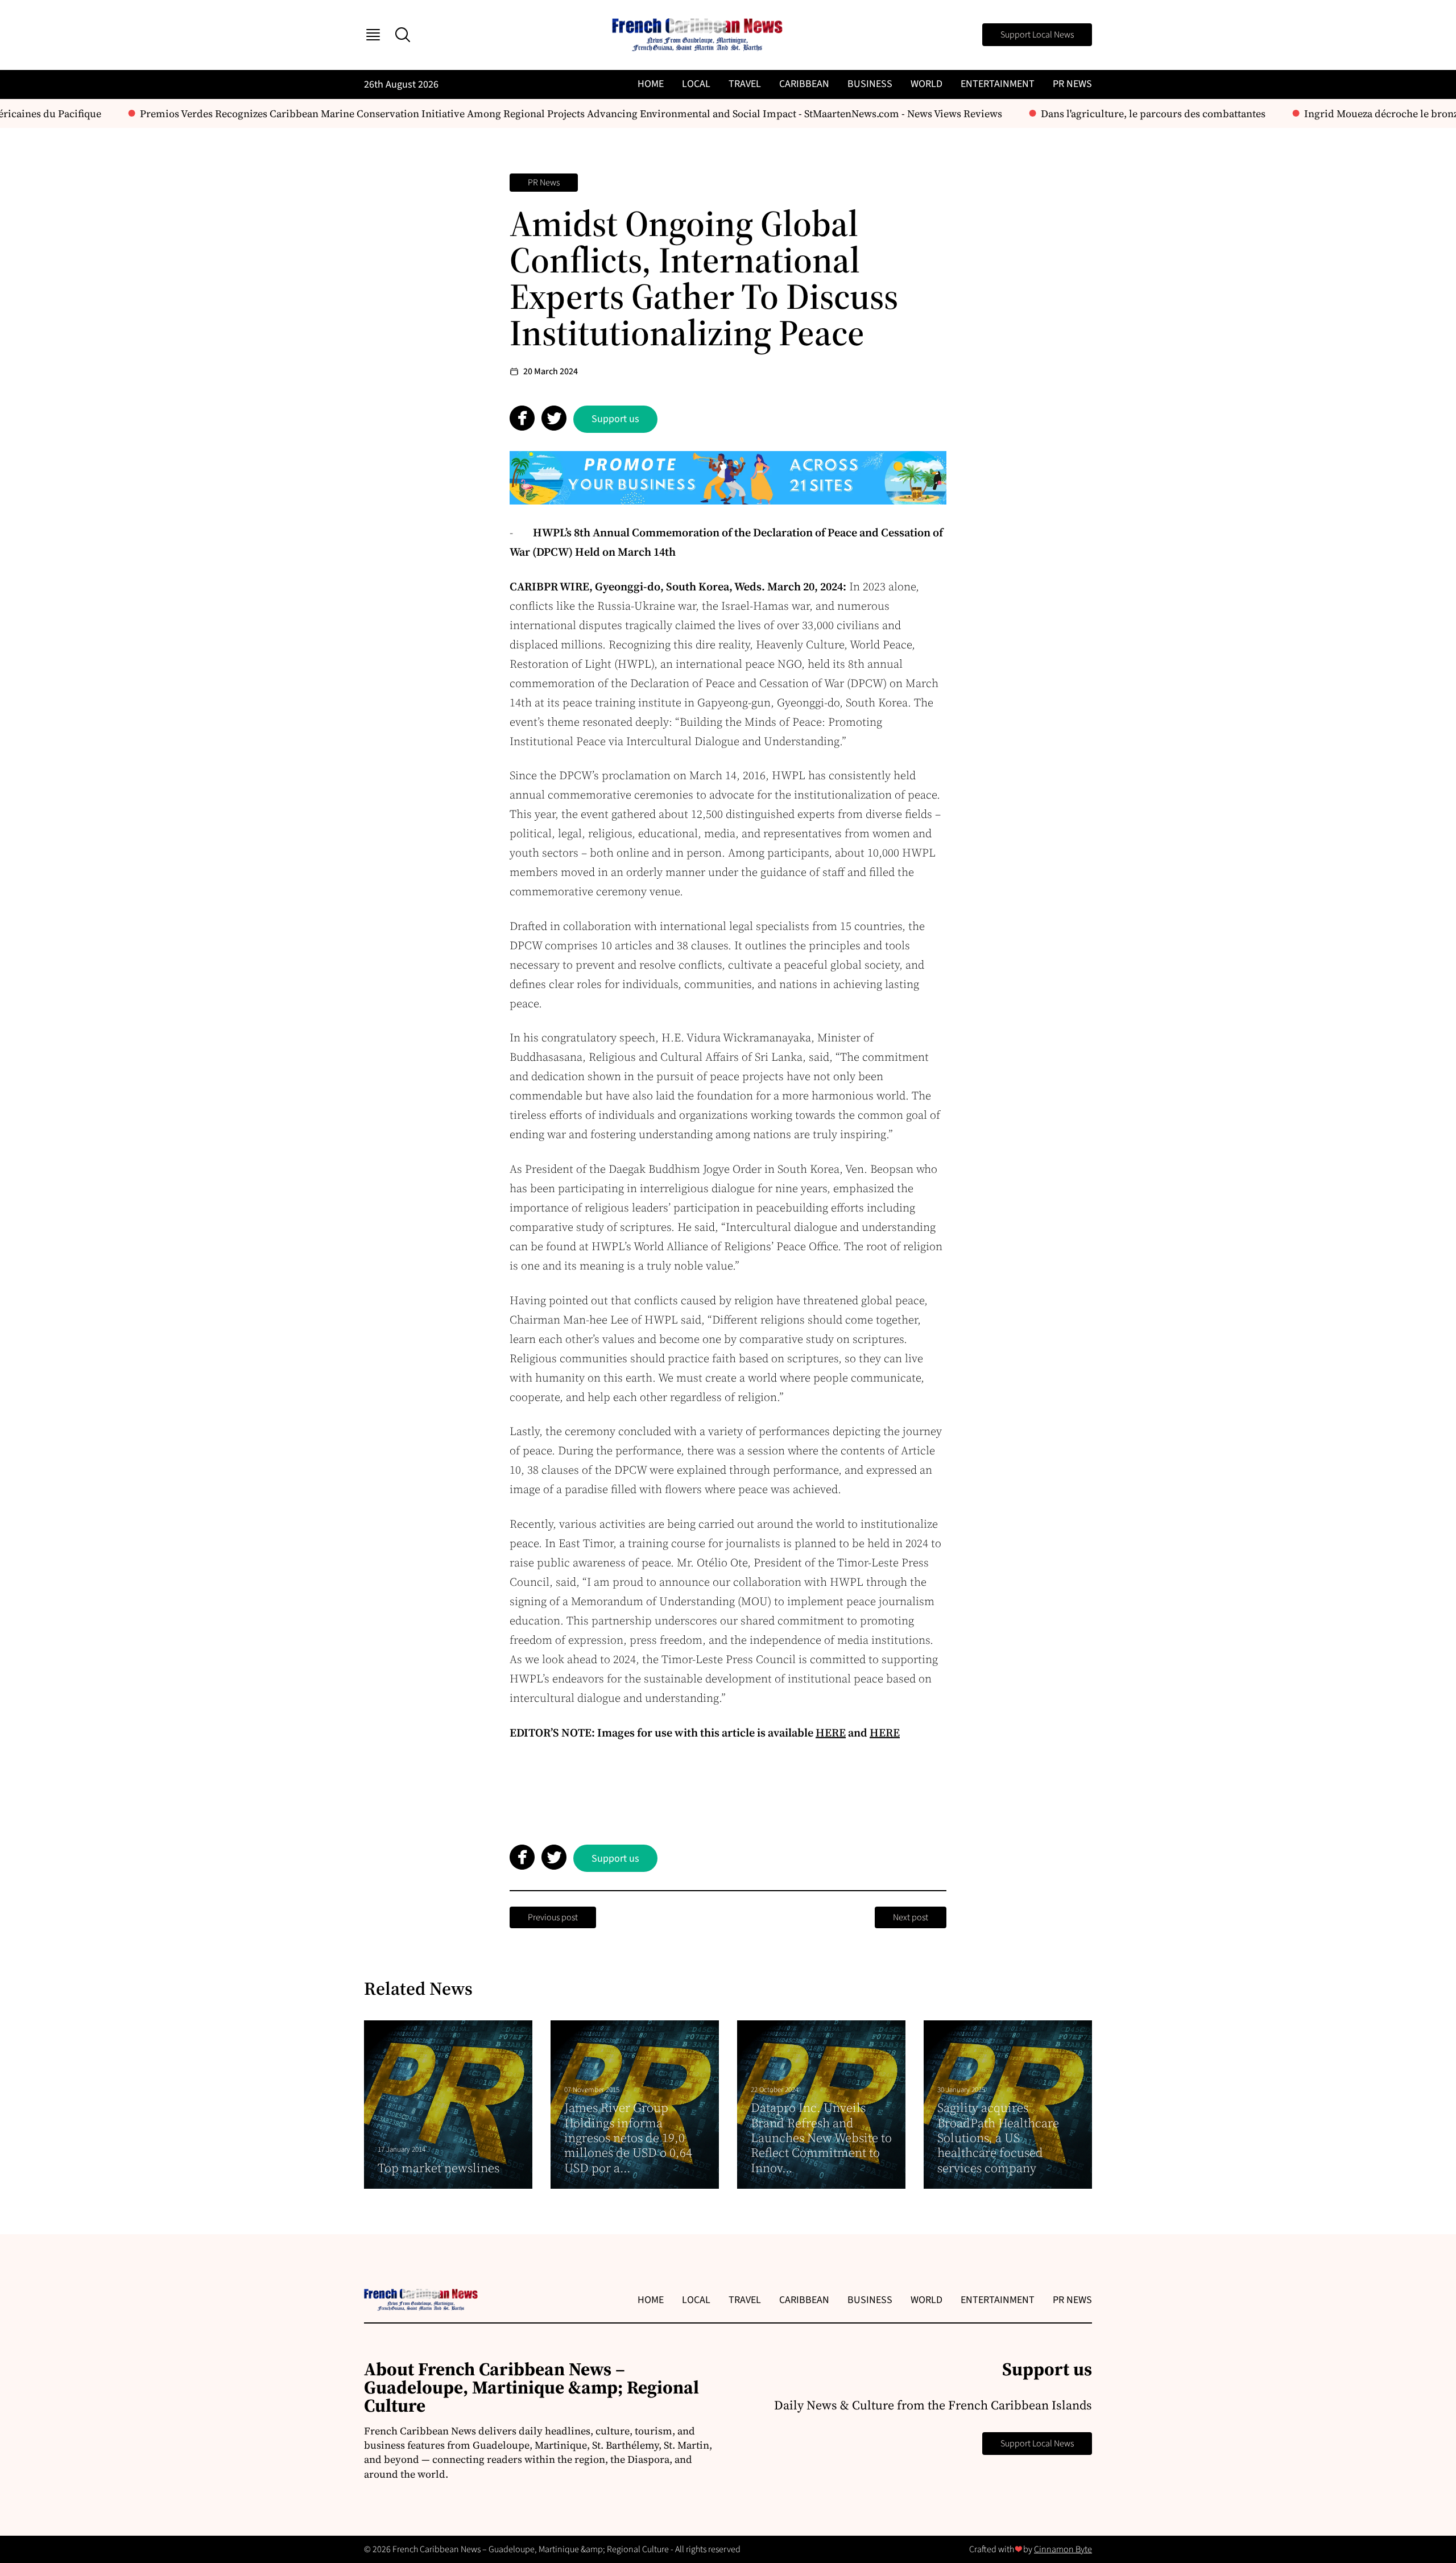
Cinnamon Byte (1063, 2549)
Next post (911, 1917)
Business (870, 84)
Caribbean (804, 84)
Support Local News (1037, 35)
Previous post (553, 1917)
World (926, 84)
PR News (1072, 84)
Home (651, 84)
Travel (745, 84)
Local (696, 84)
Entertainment (998, 84)
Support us (615, 419)
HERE (831, 1733)
